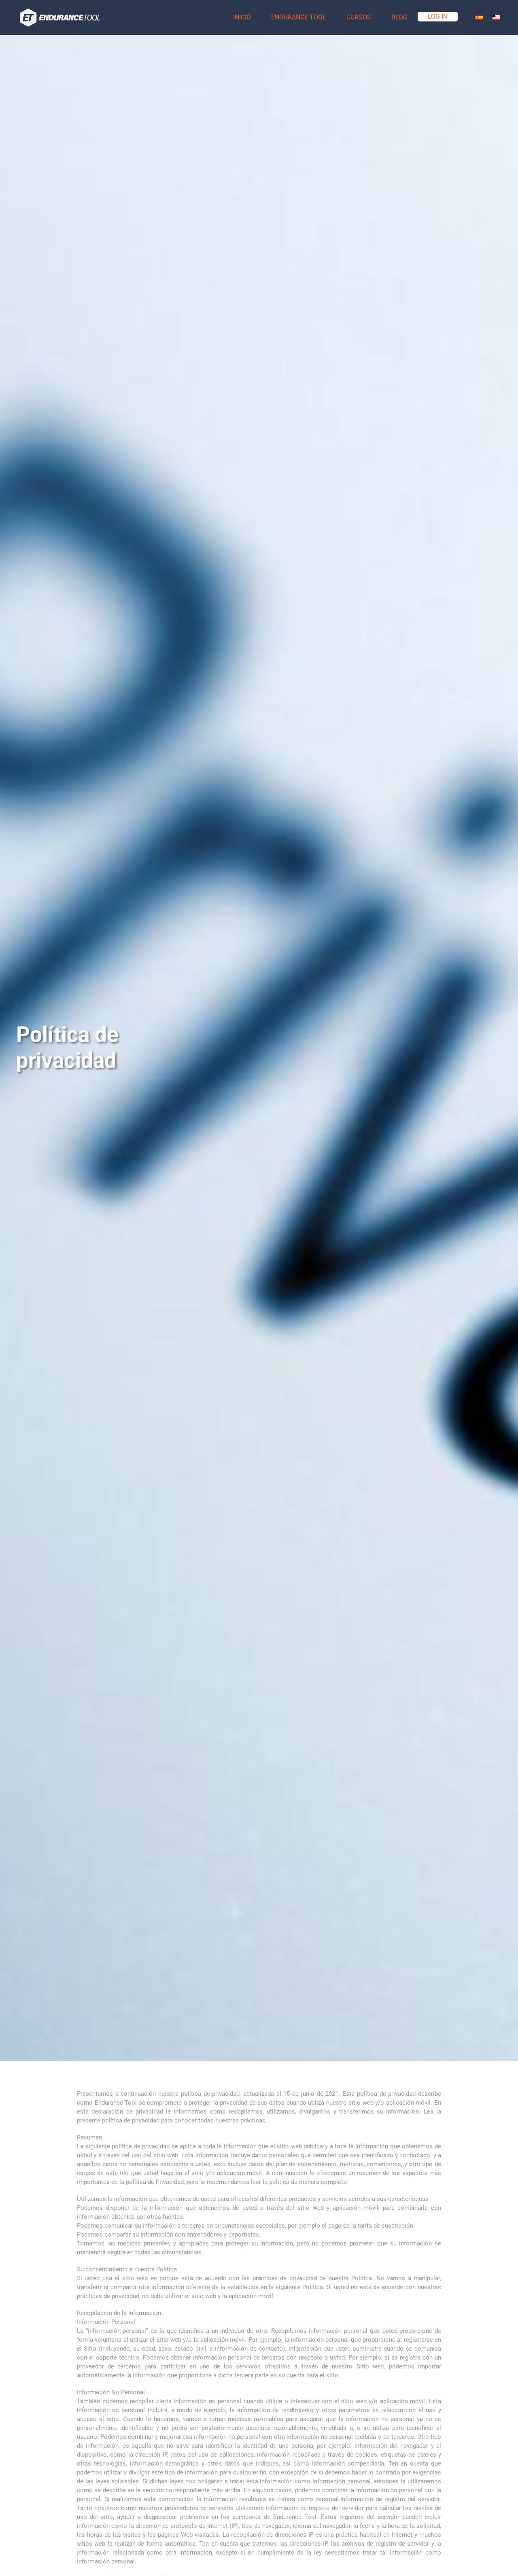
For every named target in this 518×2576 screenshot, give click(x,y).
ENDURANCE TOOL (299, 17)
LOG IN (438, 16)
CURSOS (359, 17)
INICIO (242, 17)
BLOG (399, 17)
